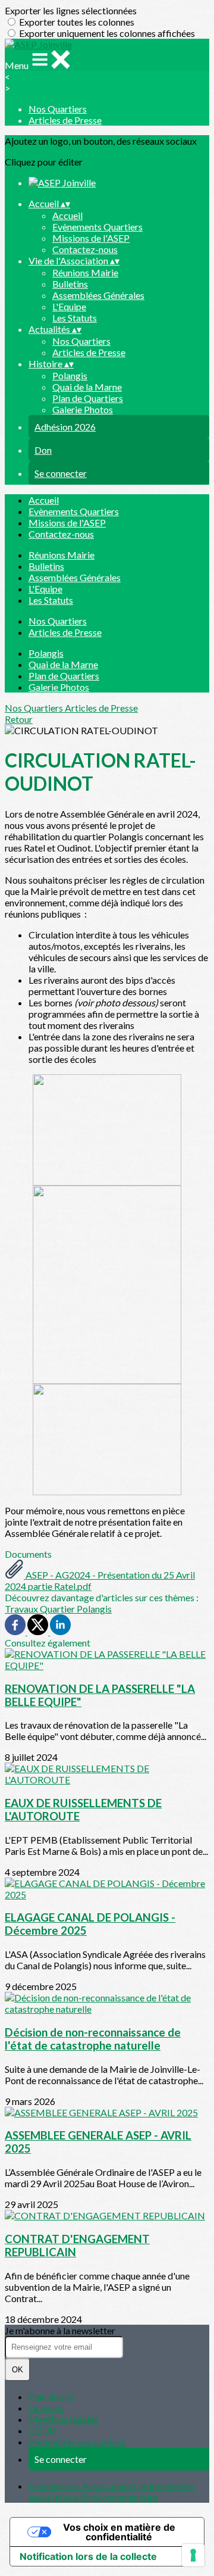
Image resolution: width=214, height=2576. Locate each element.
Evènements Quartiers (97, 227)
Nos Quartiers (58, 109)
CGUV (42, 2430)
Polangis (70, 375)
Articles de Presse (65, 120)
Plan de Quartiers (88, 398)
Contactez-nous (85, 249)
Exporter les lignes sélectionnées (71, 10)
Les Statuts (75, 318)
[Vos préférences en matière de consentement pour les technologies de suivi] (193, 2555)
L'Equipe (69, 306)
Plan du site (52, 2396)
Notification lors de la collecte (88, 2556)
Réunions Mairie (85, 272)
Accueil (67, 215)
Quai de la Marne (87, 387)
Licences (46, 2408)
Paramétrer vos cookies (77, 2442)
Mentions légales (63, 2419)
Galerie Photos (83, 409)
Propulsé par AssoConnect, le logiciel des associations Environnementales (112, 2491)
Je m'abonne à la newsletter (60, 2330)
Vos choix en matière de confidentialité (119, 2532)
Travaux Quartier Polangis (58, 1609)
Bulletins (70, 284)
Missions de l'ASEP (91, 238)
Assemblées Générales (98, 295)
